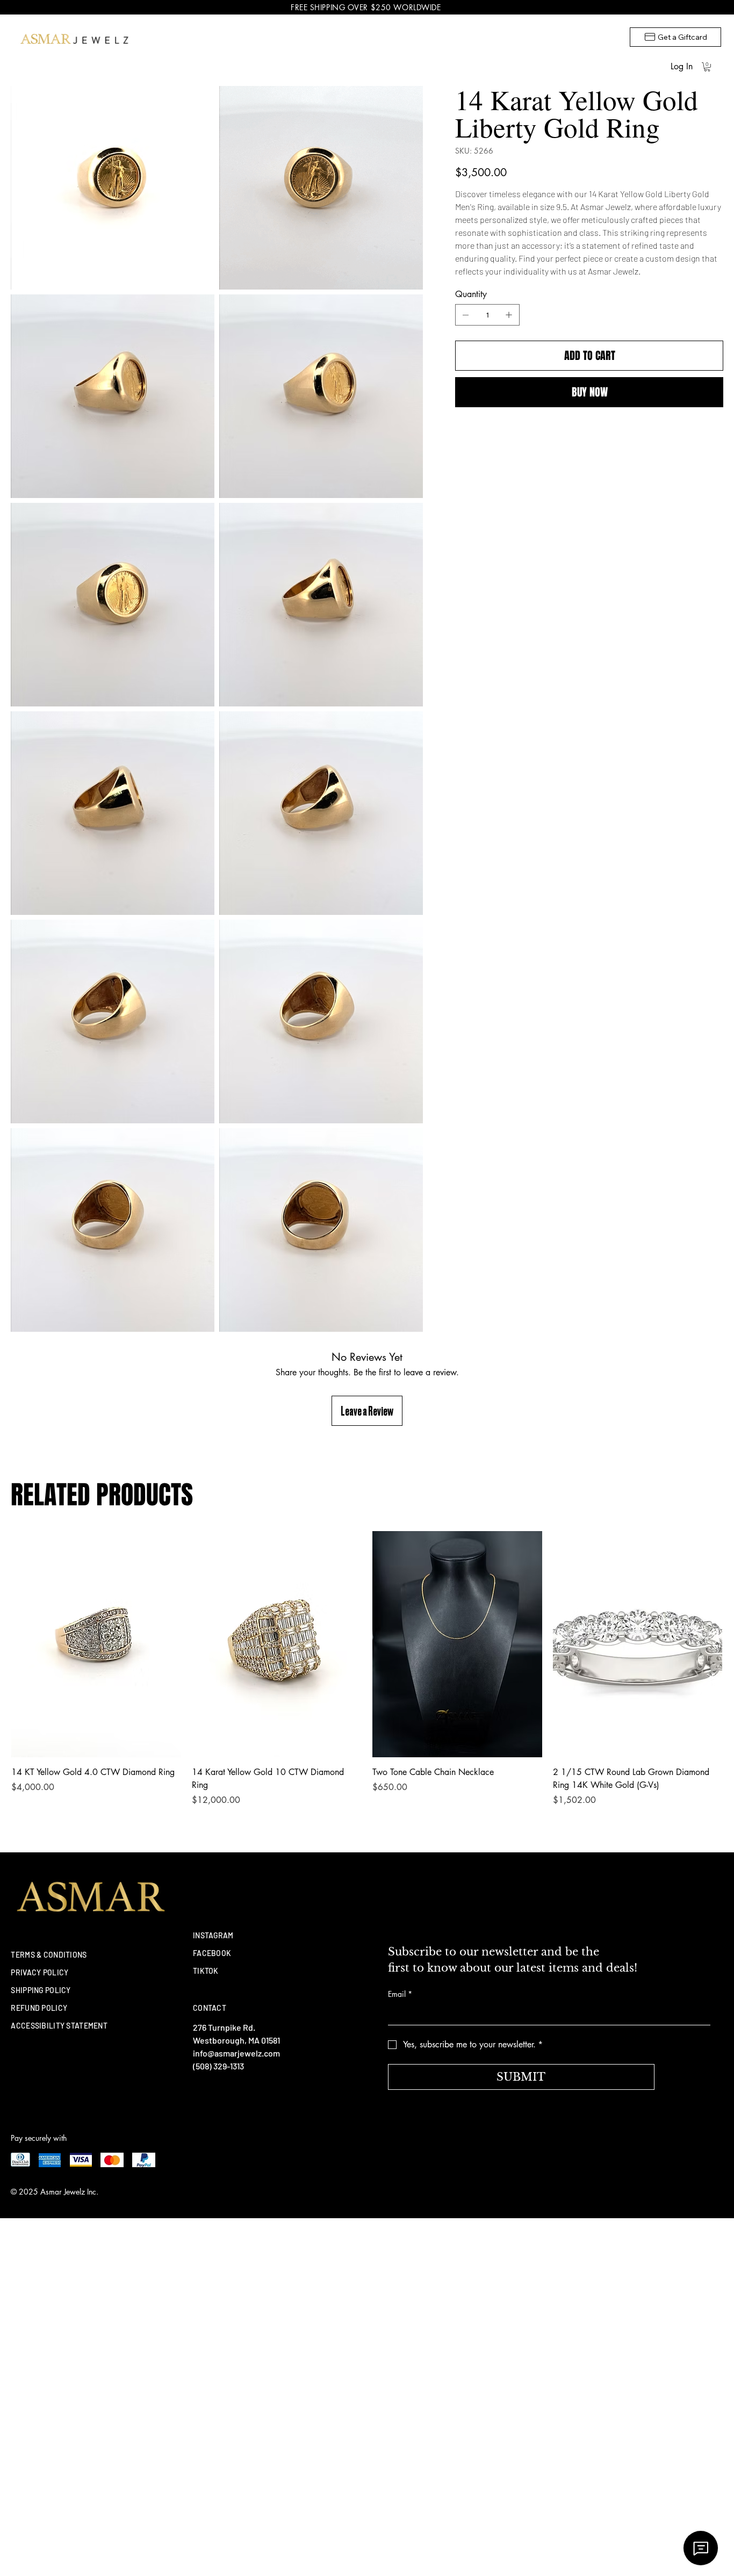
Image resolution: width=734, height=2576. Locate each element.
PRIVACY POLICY (39, 1972)
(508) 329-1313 (218, 2066)
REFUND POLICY (39, 2008)
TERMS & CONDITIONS (49, 1955)
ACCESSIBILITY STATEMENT (59, 2026)
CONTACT (210, 2008)
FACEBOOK (212, 1953)
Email (400, 1994)
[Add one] (509, 315)
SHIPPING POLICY (41, 1990)
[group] (367, 1669)
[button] (707, 67)
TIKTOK (206, 1971)
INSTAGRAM (213, 1935)
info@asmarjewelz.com (236, 2053)
